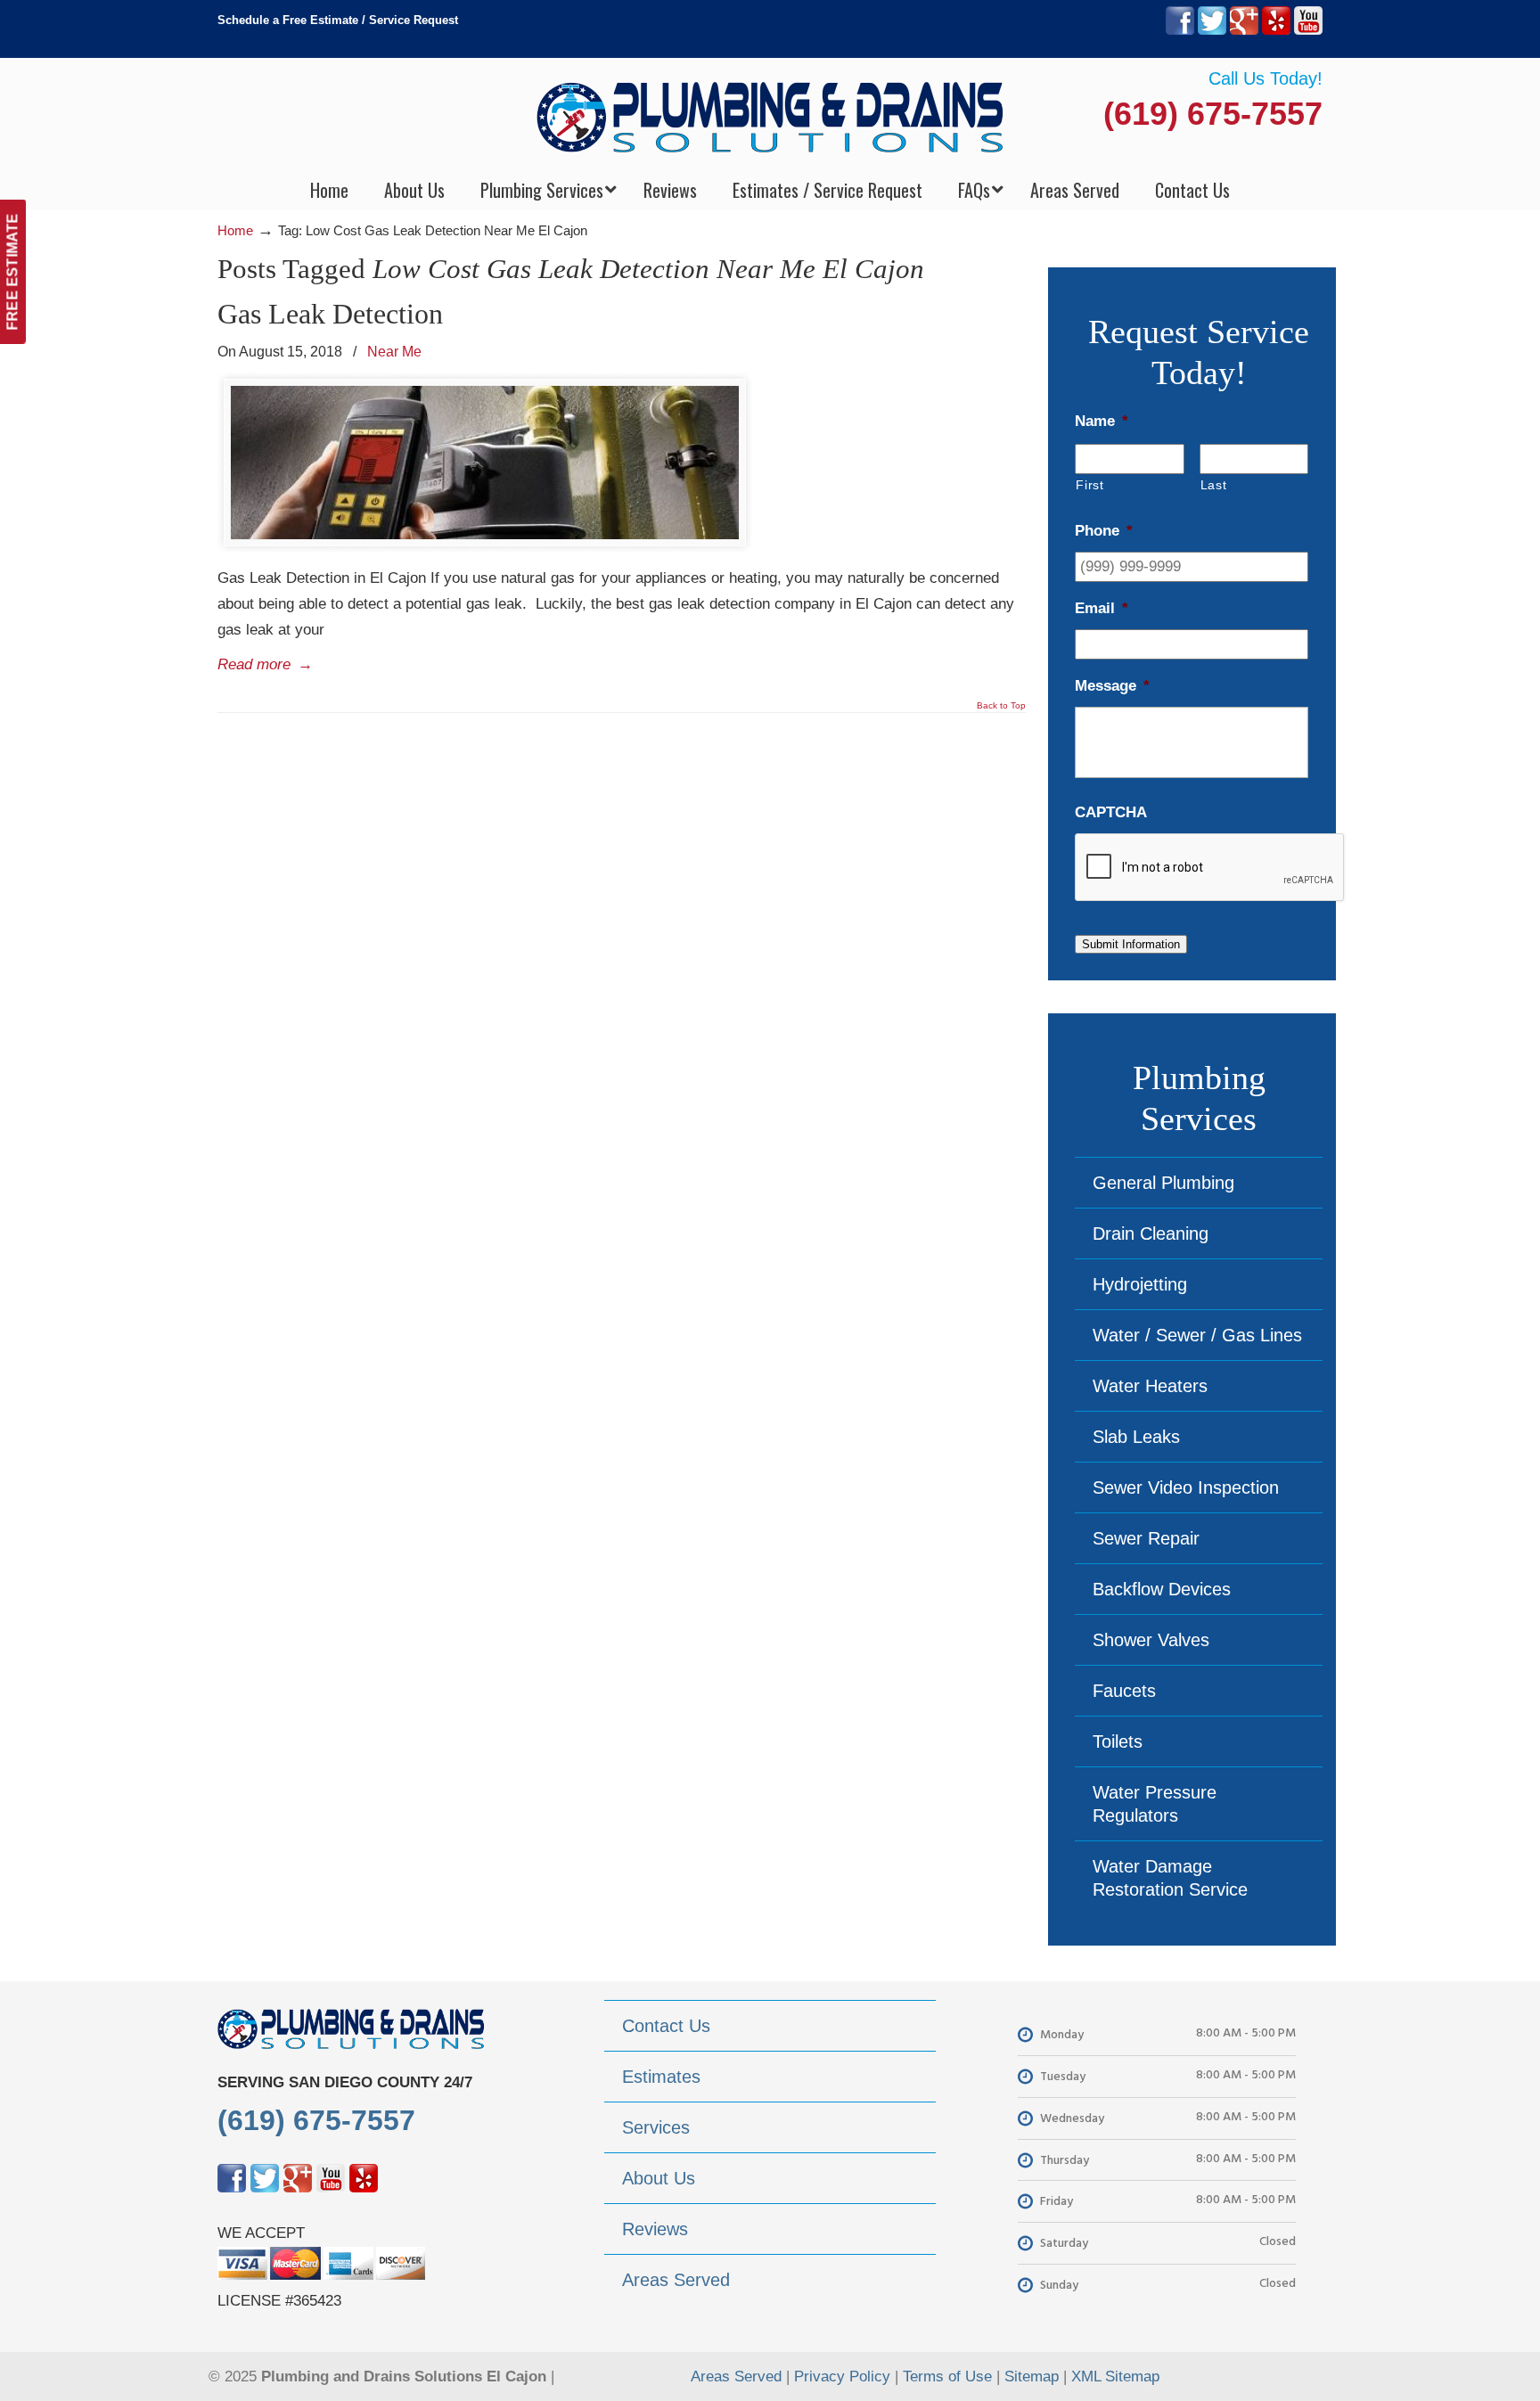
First (1089, 485)
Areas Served (736, 2376)
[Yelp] (1276, 31)
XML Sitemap (1115, 2376)
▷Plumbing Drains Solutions (770, 116)
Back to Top (1001, 706)
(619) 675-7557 (1213, 114)
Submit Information (1131, 944)
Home (235, 230)
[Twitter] (1212, 31)
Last (1214, 485)
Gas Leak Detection (330, 314)
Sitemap (1032, 2376)
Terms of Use (947, 2376)
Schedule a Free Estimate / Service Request (338, 20)
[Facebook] (1180, 31)
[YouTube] (1308, 31)
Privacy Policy (842, 2376)
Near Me (394, 351)
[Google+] (1244, 31)
